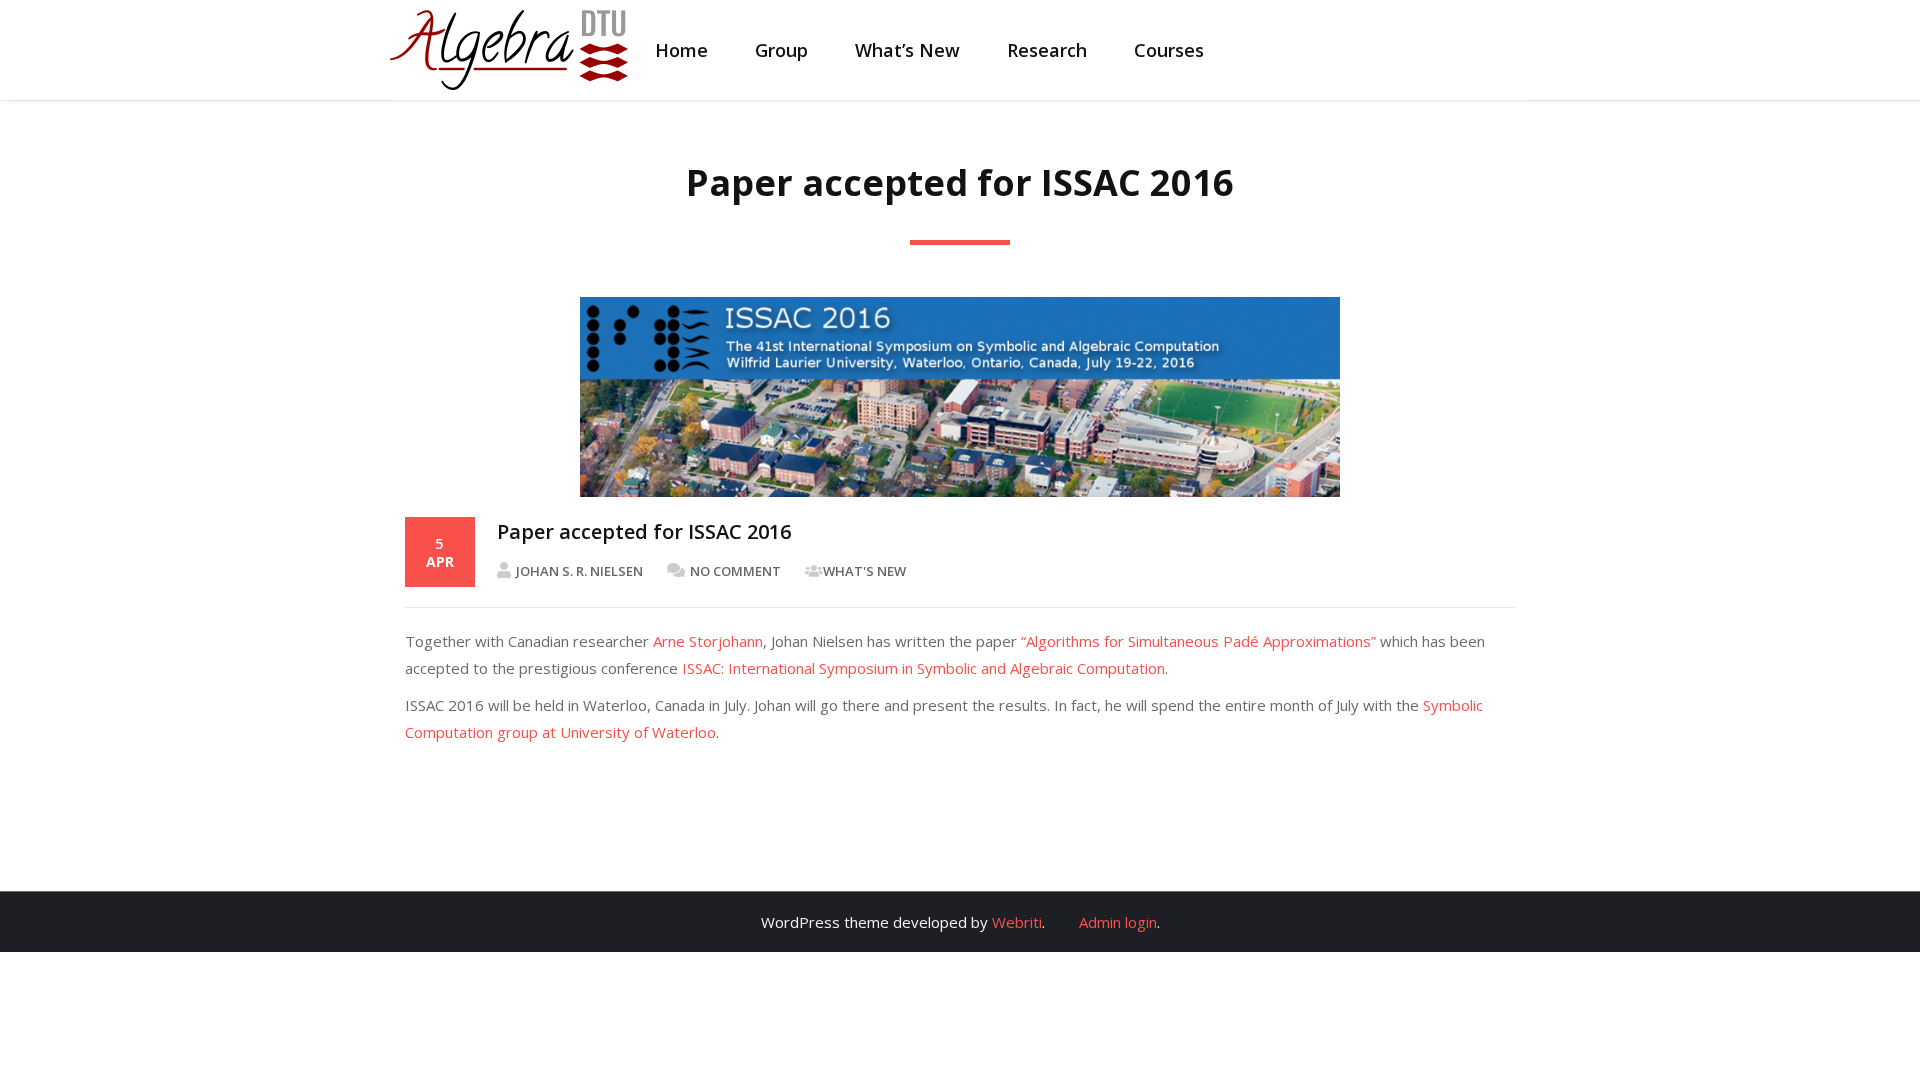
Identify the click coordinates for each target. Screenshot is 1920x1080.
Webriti (1017, 922)
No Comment (735, 571)
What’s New (907, 50)
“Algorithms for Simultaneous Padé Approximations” (1198, 641)
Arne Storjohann (708, 641)
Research (1047, 50)
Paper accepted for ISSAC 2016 (644, 531)
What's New (864, 571)
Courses (1169, 50)
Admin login (1118, 922)
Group (781, 50)
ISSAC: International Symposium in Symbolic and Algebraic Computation (923, 668)
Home (681, 50)
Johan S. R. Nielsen (579, 571)
